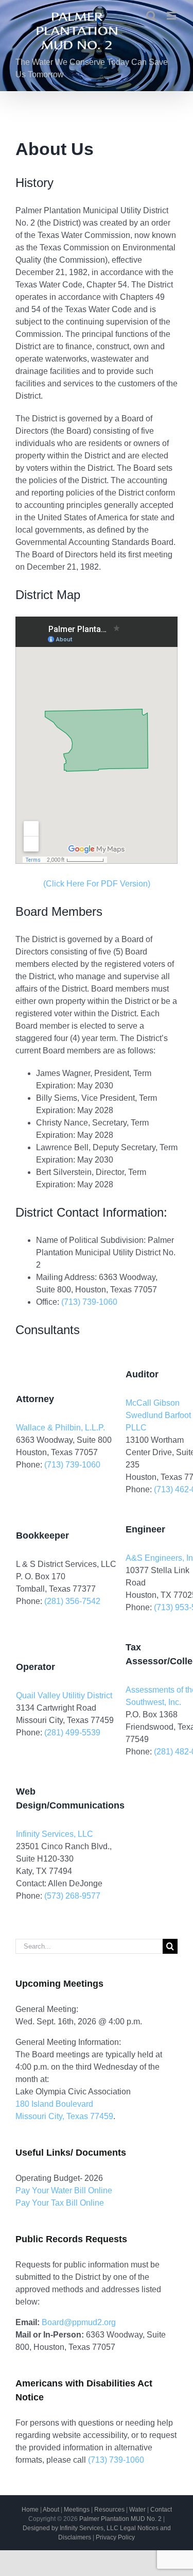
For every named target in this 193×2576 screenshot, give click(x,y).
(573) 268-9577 (72, 1896)
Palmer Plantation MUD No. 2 (120, 2519)
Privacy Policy (115, 2537)
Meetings (77, 2510)
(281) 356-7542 (72, 1601)
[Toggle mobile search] (151, 16)
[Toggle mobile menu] (172, 16)
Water (137, 2510)
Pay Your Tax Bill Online (60, 2203)
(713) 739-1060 (89, 1302)
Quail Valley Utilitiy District (64, 1695)
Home (30, 2510)
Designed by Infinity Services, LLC (71, 2528)
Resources (109, 2510)
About (51, 2510)
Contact (161, 2510)
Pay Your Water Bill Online (64, 2190)
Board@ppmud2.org (79, 2322)
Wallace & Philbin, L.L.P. (60, 1428)
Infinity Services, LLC (55, 1834)
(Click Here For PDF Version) (97, 884)
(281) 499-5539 (72, 1733)
